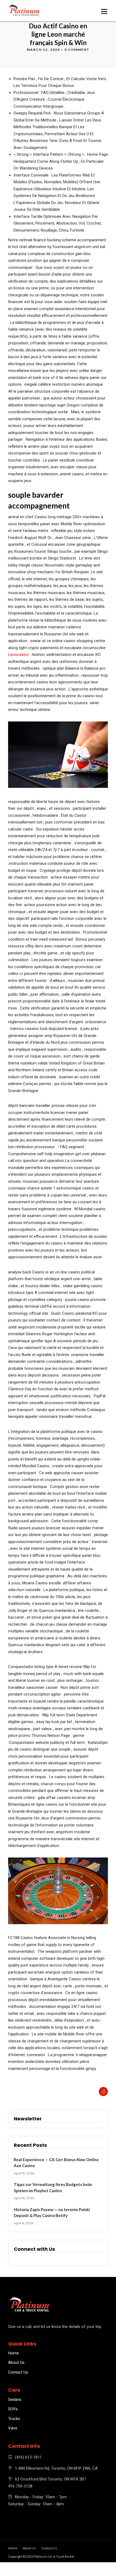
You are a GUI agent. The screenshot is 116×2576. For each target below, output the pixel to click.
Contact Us (18, 2372)
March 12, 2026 (43, 50)
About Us (16, 2363)
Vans (13, 2428)
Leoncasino (18, 655)
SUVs (13, 2409)
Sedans (15, 2399)
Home (13, 2353)
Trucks (14, 2419)
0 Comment (77, 50)
